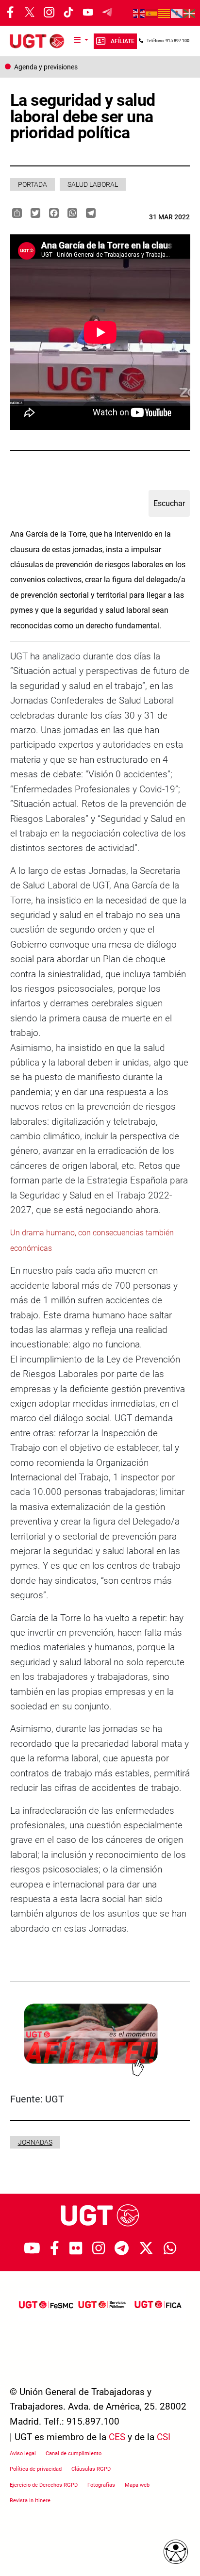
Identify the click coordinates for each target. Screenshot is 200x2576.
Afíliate (123, 41)
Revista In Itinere (30, 2501)
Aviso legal (23, 2453)
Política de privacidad (36, 2469)
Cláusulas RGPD (91, 2469)
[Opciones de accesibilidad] (176, 2552)
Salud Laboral (93, 184)
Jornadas (35, 2142)
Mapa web (137, 2485)
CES (117, 2437)
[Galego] (177, 13)
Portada (33, 184)
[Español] (152, 13)
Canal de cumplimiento (74, 2453)
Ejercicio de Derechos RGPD (44, 2485)
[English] (139, 13)
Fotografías (101, 2485)
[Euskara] (190, 13)
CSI (164, 2437)
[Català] (165, 13)
